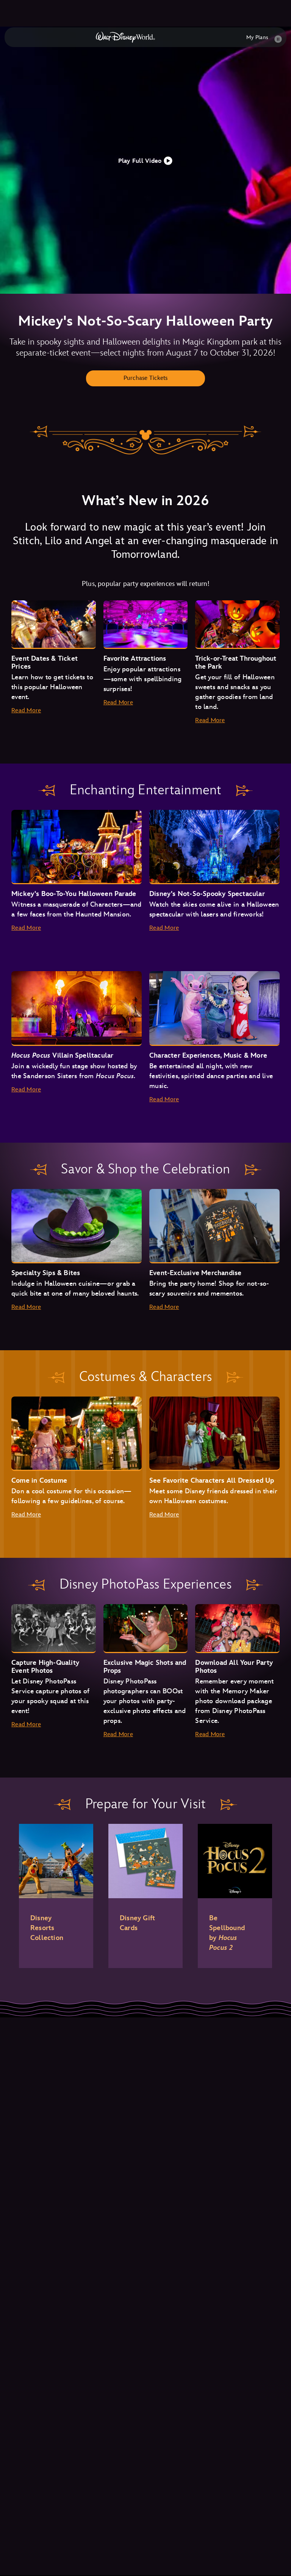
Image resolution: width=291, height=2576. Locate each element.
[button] (146, 160)
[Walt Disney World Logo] (125, 37)
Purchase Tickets (146, 378)
